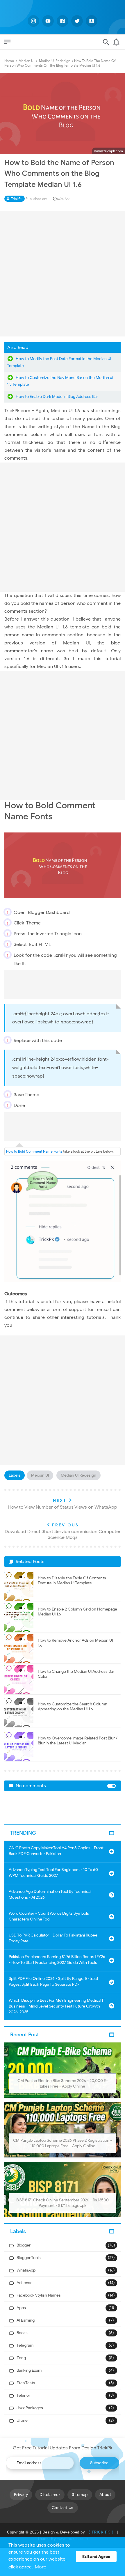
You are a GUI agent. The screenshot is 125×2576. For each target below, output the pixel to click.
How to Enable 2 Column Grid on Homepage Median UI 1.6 (77, 1612)
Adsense (25, 2283)
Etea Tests (26, 2383)
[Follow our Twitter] (77, 21)
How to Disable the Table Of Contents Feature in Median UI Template (72, 1581)
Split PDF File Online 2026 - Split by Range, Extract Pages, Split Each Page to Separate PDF (53, 1981)
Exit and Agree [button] (96, 2556)
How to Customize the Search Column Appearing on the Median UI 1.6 (73, 1707)
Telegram (25, 2345)
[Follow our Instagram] (33, 21)
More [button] (41, 2567)
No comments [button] (31, 1786)
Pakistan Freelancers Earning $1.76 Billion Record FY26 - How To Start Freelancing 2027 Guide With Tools (57, 1960)
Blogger (24, 2245)
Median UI (40, 1475)
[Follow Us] (92, 21)
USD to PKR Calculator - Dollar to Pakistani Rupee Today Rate (53, 1938)
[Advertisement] (63, 274)
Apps (21, 2308)
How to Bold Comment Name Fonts (34, 1151)
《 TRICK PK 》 (101, 2532)
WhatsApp (26, 2270)
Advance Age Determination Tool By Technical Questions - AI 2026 (50, 1894)
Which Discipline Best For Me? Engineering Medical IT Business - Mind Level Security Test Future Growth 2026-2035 (57, 2006)
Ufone (22, 2420)
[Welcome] (116, 44)
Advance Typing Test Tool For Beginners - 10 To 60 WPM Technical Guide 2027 (53, 1873)
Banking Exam (29, 2370)
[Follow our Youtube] (48, 21)
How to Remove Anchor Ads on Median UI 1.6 (75, 1643)
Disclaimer (50, 2495)
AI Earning (26, 2320)
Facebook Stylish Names (39, 2295)
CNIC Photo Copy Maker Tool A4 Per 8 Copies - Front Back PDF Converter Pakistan (56, 1851)
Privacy (21, 2495)
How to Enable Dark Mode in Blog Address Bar (57, 397)
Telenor (23, 2395)
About (105, 2495)
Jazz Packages (30, 2408)
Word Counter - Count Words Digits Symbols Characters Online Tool (49, 1916)
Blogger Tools (29, 2258)
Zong (21, 2358)
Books (22, 2333)
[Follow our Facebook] (63, 21)
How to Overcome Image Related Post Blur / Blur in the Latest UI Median (78, 1741)
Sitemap (80, 2495)
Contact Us (63, 2508)
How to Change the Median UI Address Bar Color (76, 1674)
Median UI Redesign (78, 1475)
